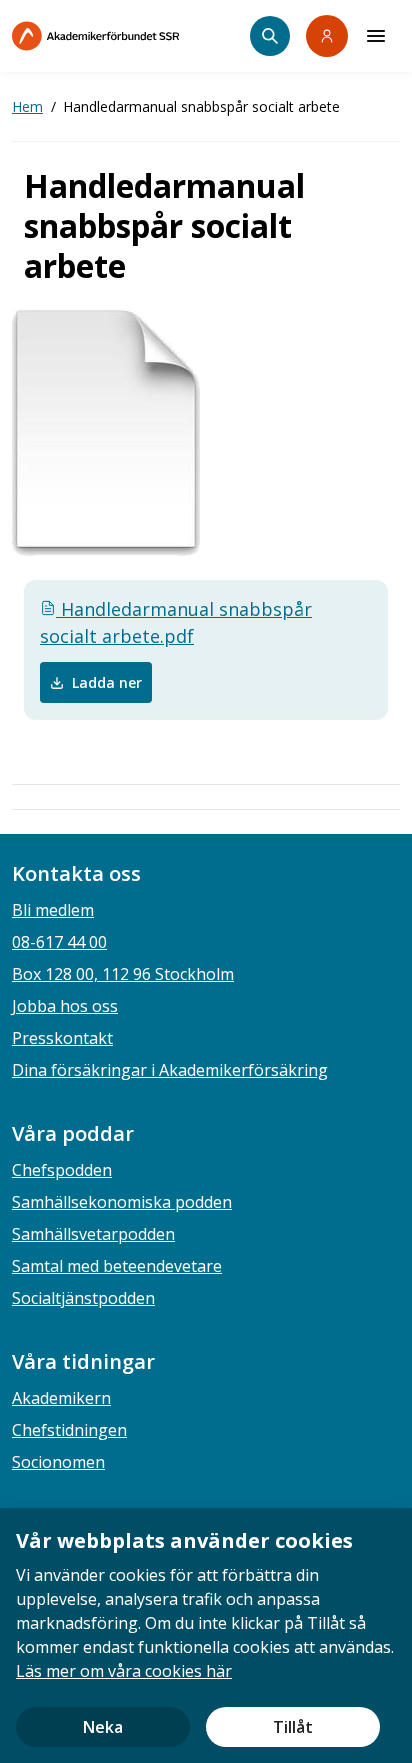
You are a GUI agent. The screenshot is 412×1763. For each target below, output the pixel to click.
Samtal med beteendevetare (117, 1266)
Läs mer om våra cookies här (124, 1671)
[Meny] (376, 36)
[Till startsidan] (131, 36)
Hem (27, 106)
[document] (206, 1635)
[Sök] (270, 36)
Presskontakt (62, 1038)
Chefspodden (62, 1170)
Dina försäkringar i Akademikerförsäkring (170, 1070)
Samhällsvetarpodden (93, 1234)
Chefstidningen (69, 1430)
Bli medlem (53, 910)
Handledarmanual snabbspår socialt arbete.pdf (176, 622)
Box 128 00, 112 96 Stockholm (123, 974)
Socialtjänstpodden (83, 1298)
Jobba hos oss (65, 1006)
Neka (103, 1727)
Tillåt (293, 1727)
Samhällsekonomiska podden (122, 1202)
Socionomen (58, 1462)
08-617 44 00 (59, 942)
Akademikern (61, 1398)
